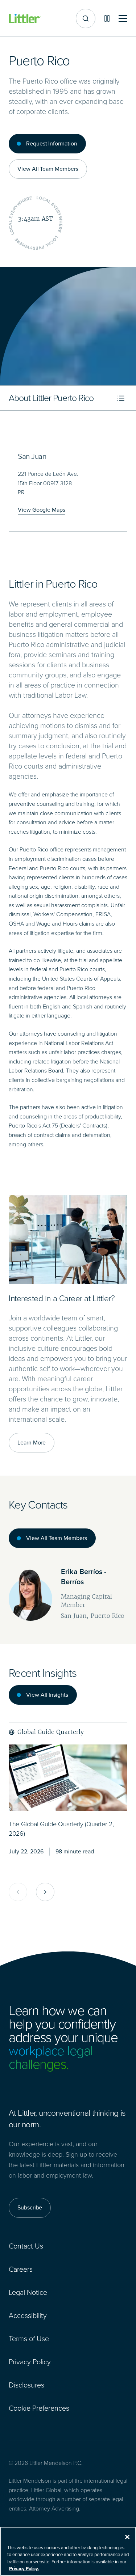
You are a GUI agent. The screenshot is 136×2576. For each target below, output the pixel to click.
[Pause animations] (107, 18)
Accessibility (28, 2315)
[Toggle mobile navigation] (123, 19)
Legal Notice (28, 2292)
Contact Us (26, 2246)
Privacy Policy (30, 2362)
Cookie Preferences (39, 2408)
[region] (68, 2551)
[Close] (127, 2537)
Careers (21, 2269)
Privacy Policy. (24, 2569)
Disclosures (26, 2385)
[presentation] (68, 1778)
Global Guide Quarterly (51, 1732)
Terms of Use (29, 2339)
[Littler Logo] (25, 19)
